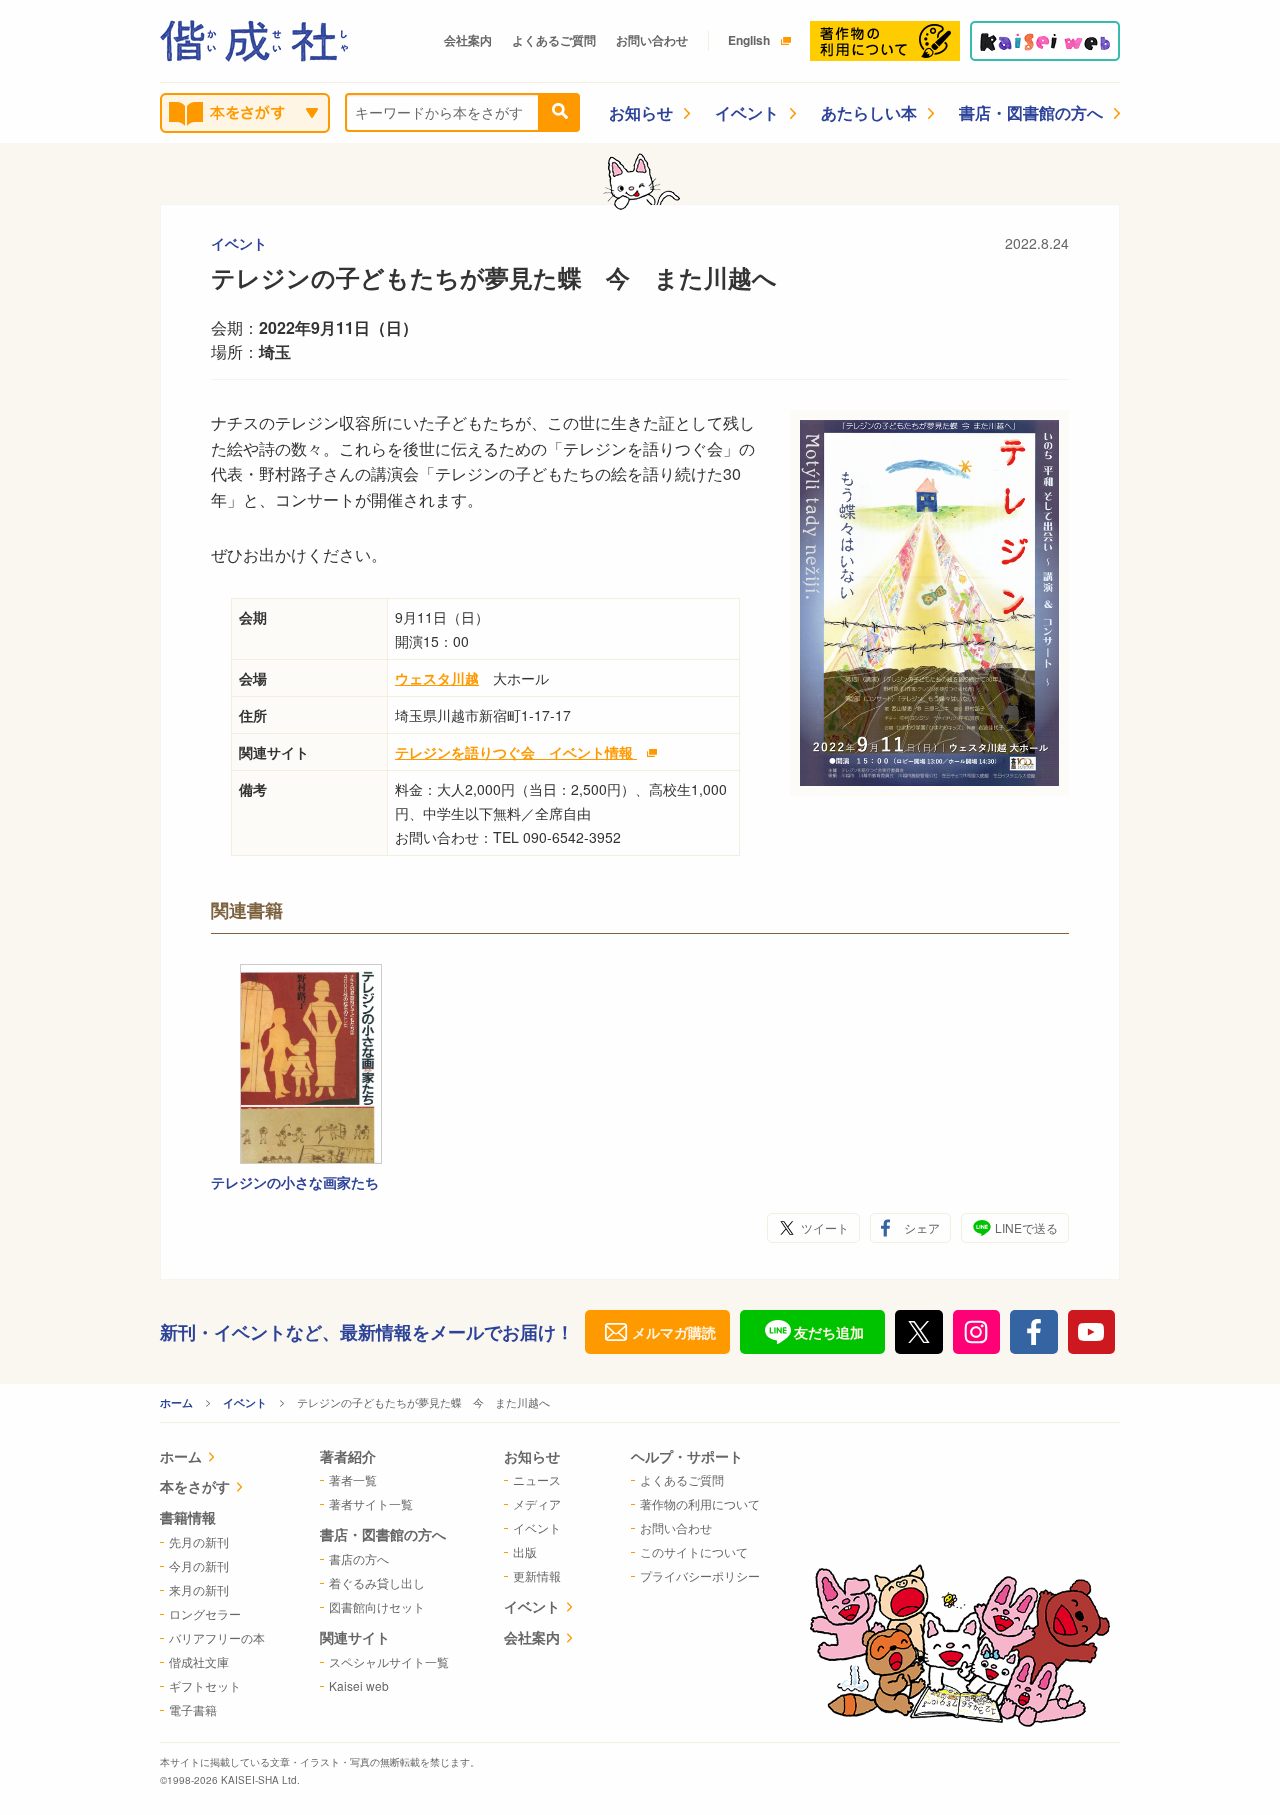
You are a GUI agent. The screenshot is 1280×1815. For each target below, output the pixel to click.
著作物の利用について (700, 1503)
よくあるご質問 (554, 40)
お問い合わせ (652, 40)
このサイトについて (694, 1551)
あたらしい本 (869, 112)
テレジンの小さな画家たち (295, 1182)
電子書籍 (193, 1709)
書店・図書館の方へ (1031, 112)
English (749, 40)
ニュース (537, 1479)
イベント (747, 112)
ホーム (176, 1402)
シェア (922, 1227)
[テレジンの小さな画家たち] (311, 1064)
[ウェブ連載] (1045, 41)
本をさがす (195, 1486)
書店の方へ (359, 1558)
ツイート (825, 1227)
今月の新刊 (199, 1565)
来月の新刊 (199, 1589)
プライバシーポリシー (700, 1575)
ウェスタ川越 (437, 678)
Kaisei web (359, 1685)
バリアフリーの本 (217, 1637)
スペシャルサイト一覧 (389, 1661)
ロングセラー (205, 1613)
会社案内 (468, 40)
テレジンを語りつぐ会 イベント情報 (516, 752)
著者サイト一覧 (371, 1503)
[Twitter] (919, 1332)
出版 (525, 1551)
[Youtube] (1092, 1332)
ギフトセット (205, 1685)
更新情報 (537, 1575)
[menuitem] (212, 1458)
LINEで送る (1026, 1227)
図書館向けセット (377, 1606)
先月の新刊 (199, 1541)
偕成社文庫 (199, 1661)
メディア (537, 1503)
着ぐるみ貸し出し (377, 1582)
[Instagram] (977, 1332)
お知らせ (641, 112)
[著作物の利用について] (885, 41)
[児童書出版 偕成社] (254, 41)
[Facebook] (1034, 1332)
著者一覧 (353, 1479)
